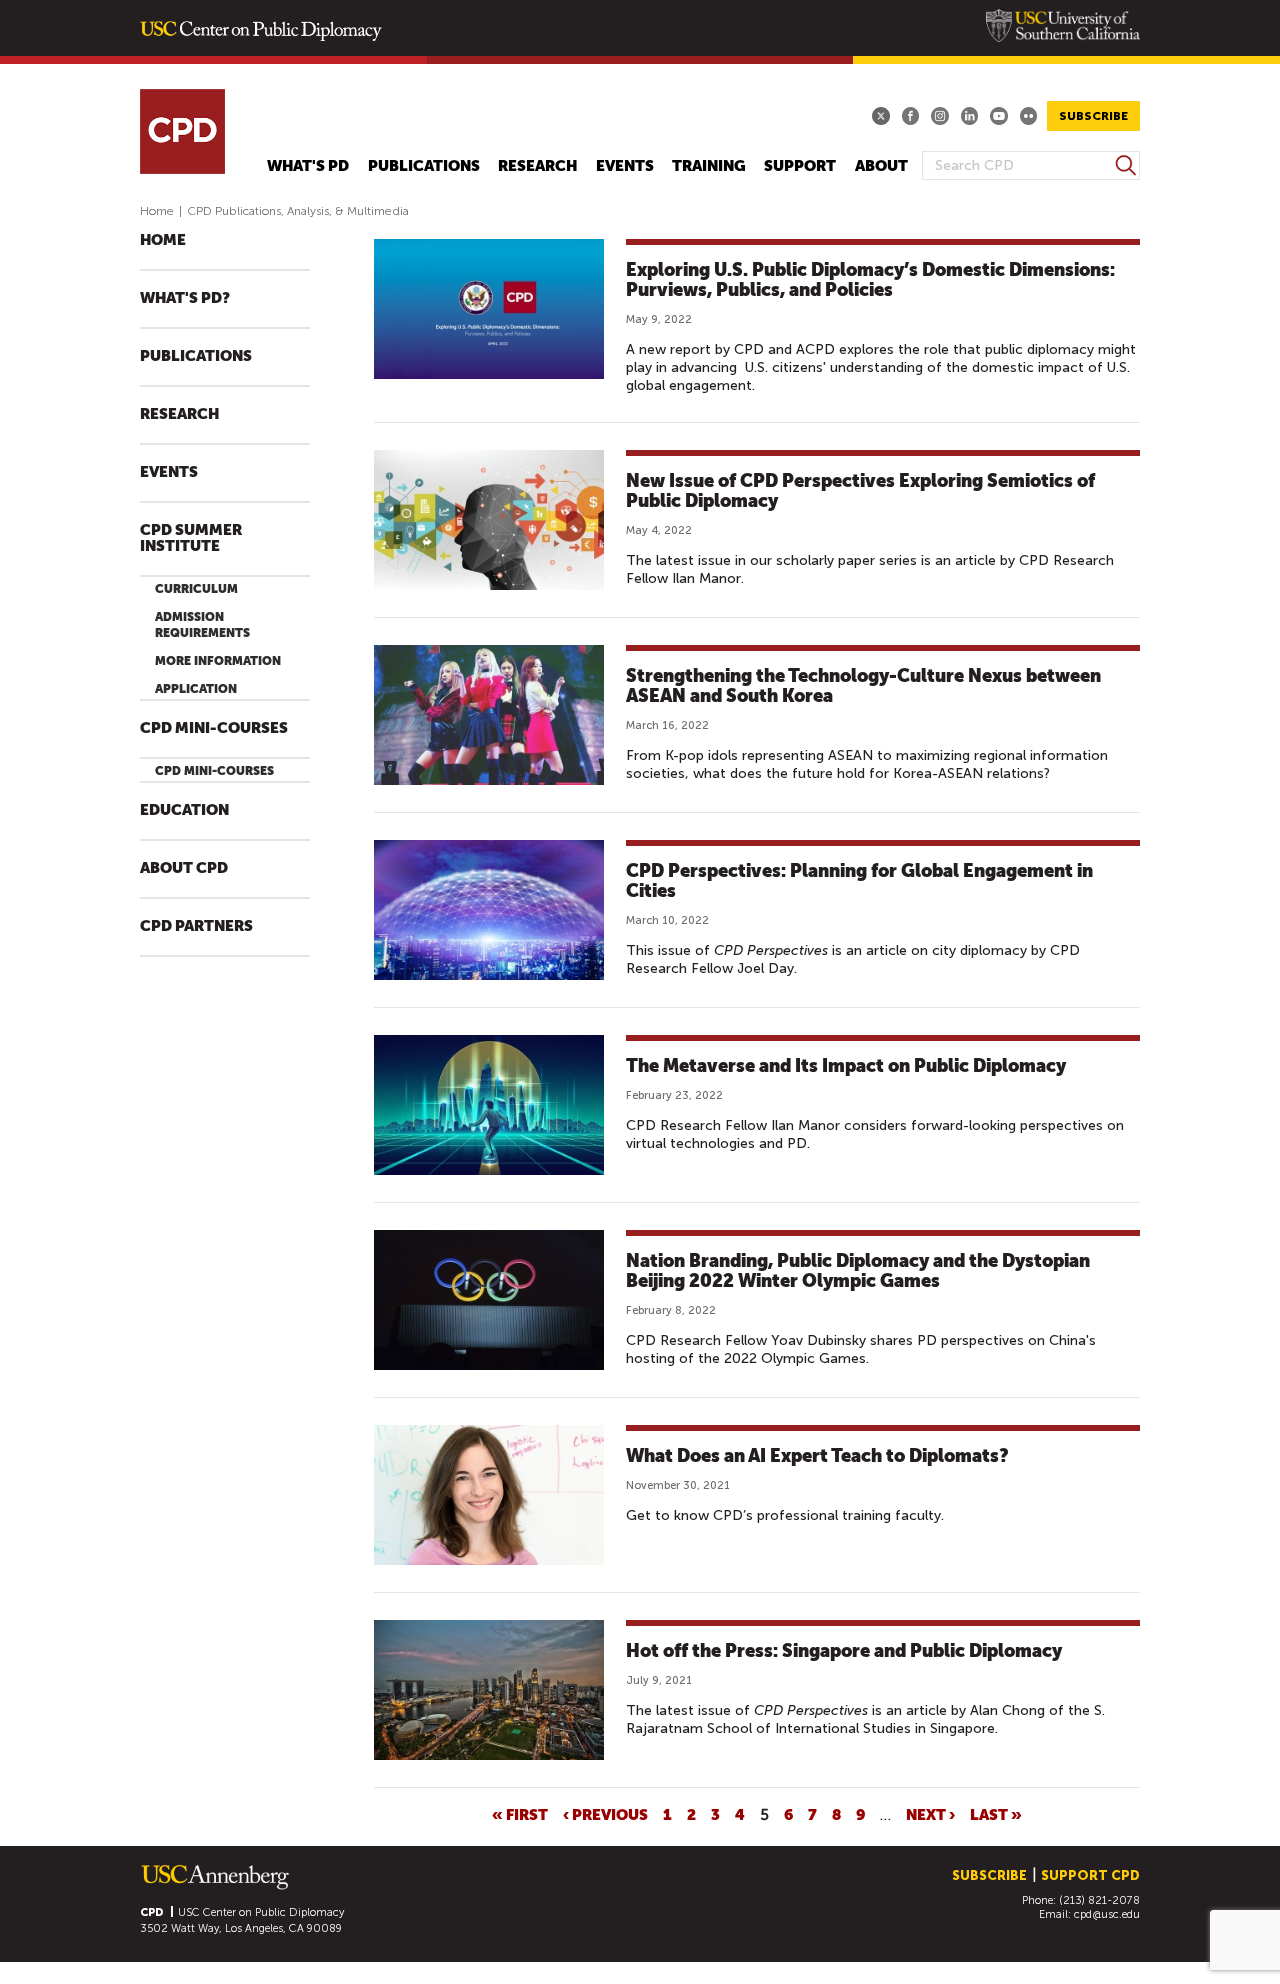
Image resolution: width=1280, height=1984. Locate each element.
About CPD (184, 868)
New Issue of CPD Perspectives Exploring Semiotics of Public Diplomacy (860, 490)
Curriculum (196, 589)
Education (184, 810)
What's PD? (185, 298)
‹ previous (605, 1814)
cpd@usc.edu (1107, 1914)
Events (625, 166)
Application (196, 689)
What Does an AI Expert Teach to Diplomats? (817, 1455)
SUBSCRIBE (1093, 116)
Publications (424, 166)
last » (996, 1814)
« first (520, 1814)
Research (537, 166)
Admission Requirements (202, 625)
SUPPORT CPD (1090, 1875)
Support (800, 166)
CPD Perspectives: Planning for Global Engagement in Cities (859, 880)
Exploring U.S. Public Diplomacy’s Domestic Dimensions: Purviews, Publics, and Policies (870, 279)
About (881, 166)
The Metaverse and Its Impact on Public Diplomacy (846, 1065)
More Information (218, 661)
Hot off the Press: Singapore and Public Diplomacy (844, 1650)
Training (709, 166)
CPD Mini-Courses (214, 728)
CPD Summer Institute (191, 538)
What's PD (308, 166)
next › (930, 1814)
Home (157, 211)
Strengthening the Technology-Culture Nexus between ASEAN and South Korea (863, 685)
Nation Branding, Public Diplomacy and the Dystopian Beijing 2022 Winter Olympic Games (858, 1270)
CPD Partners (196, 926)
